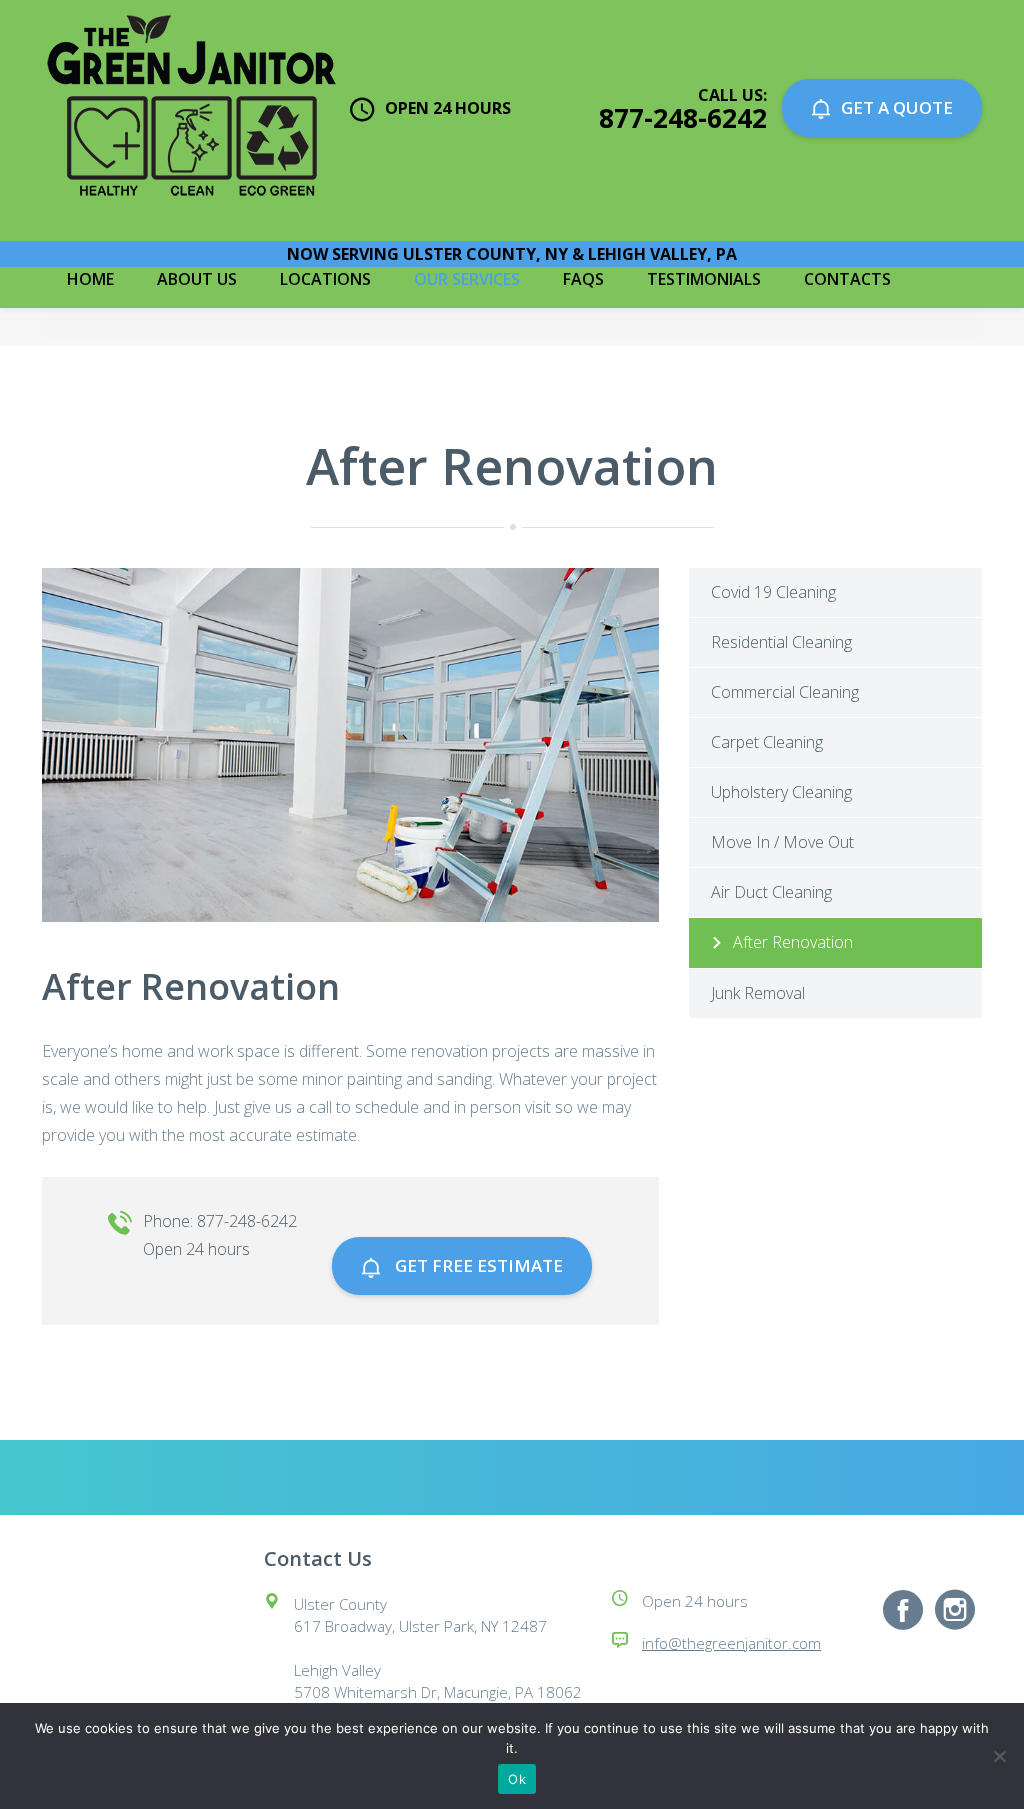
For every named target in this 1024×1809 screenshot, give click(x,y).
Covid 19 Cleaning (773, 592)
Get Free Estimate (477, 1265)
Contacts (847, 279)
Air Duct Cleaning (771, 892)
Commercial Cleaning (785, 692)
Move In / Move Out (782, 842)
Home (90, 279)
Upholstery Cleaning (781, 792)
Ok (517, 1779)
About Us (197, 279)
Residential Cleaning (781, 642)
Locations (325, 279)
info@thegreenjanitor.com (731, 1643)
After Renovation (793, 942)
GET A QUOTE (897, 107)
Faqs (583, 279)
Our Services (467, 279)
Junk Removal (758, 993)
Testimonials (704, 279)
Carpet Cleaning (767, 742)
